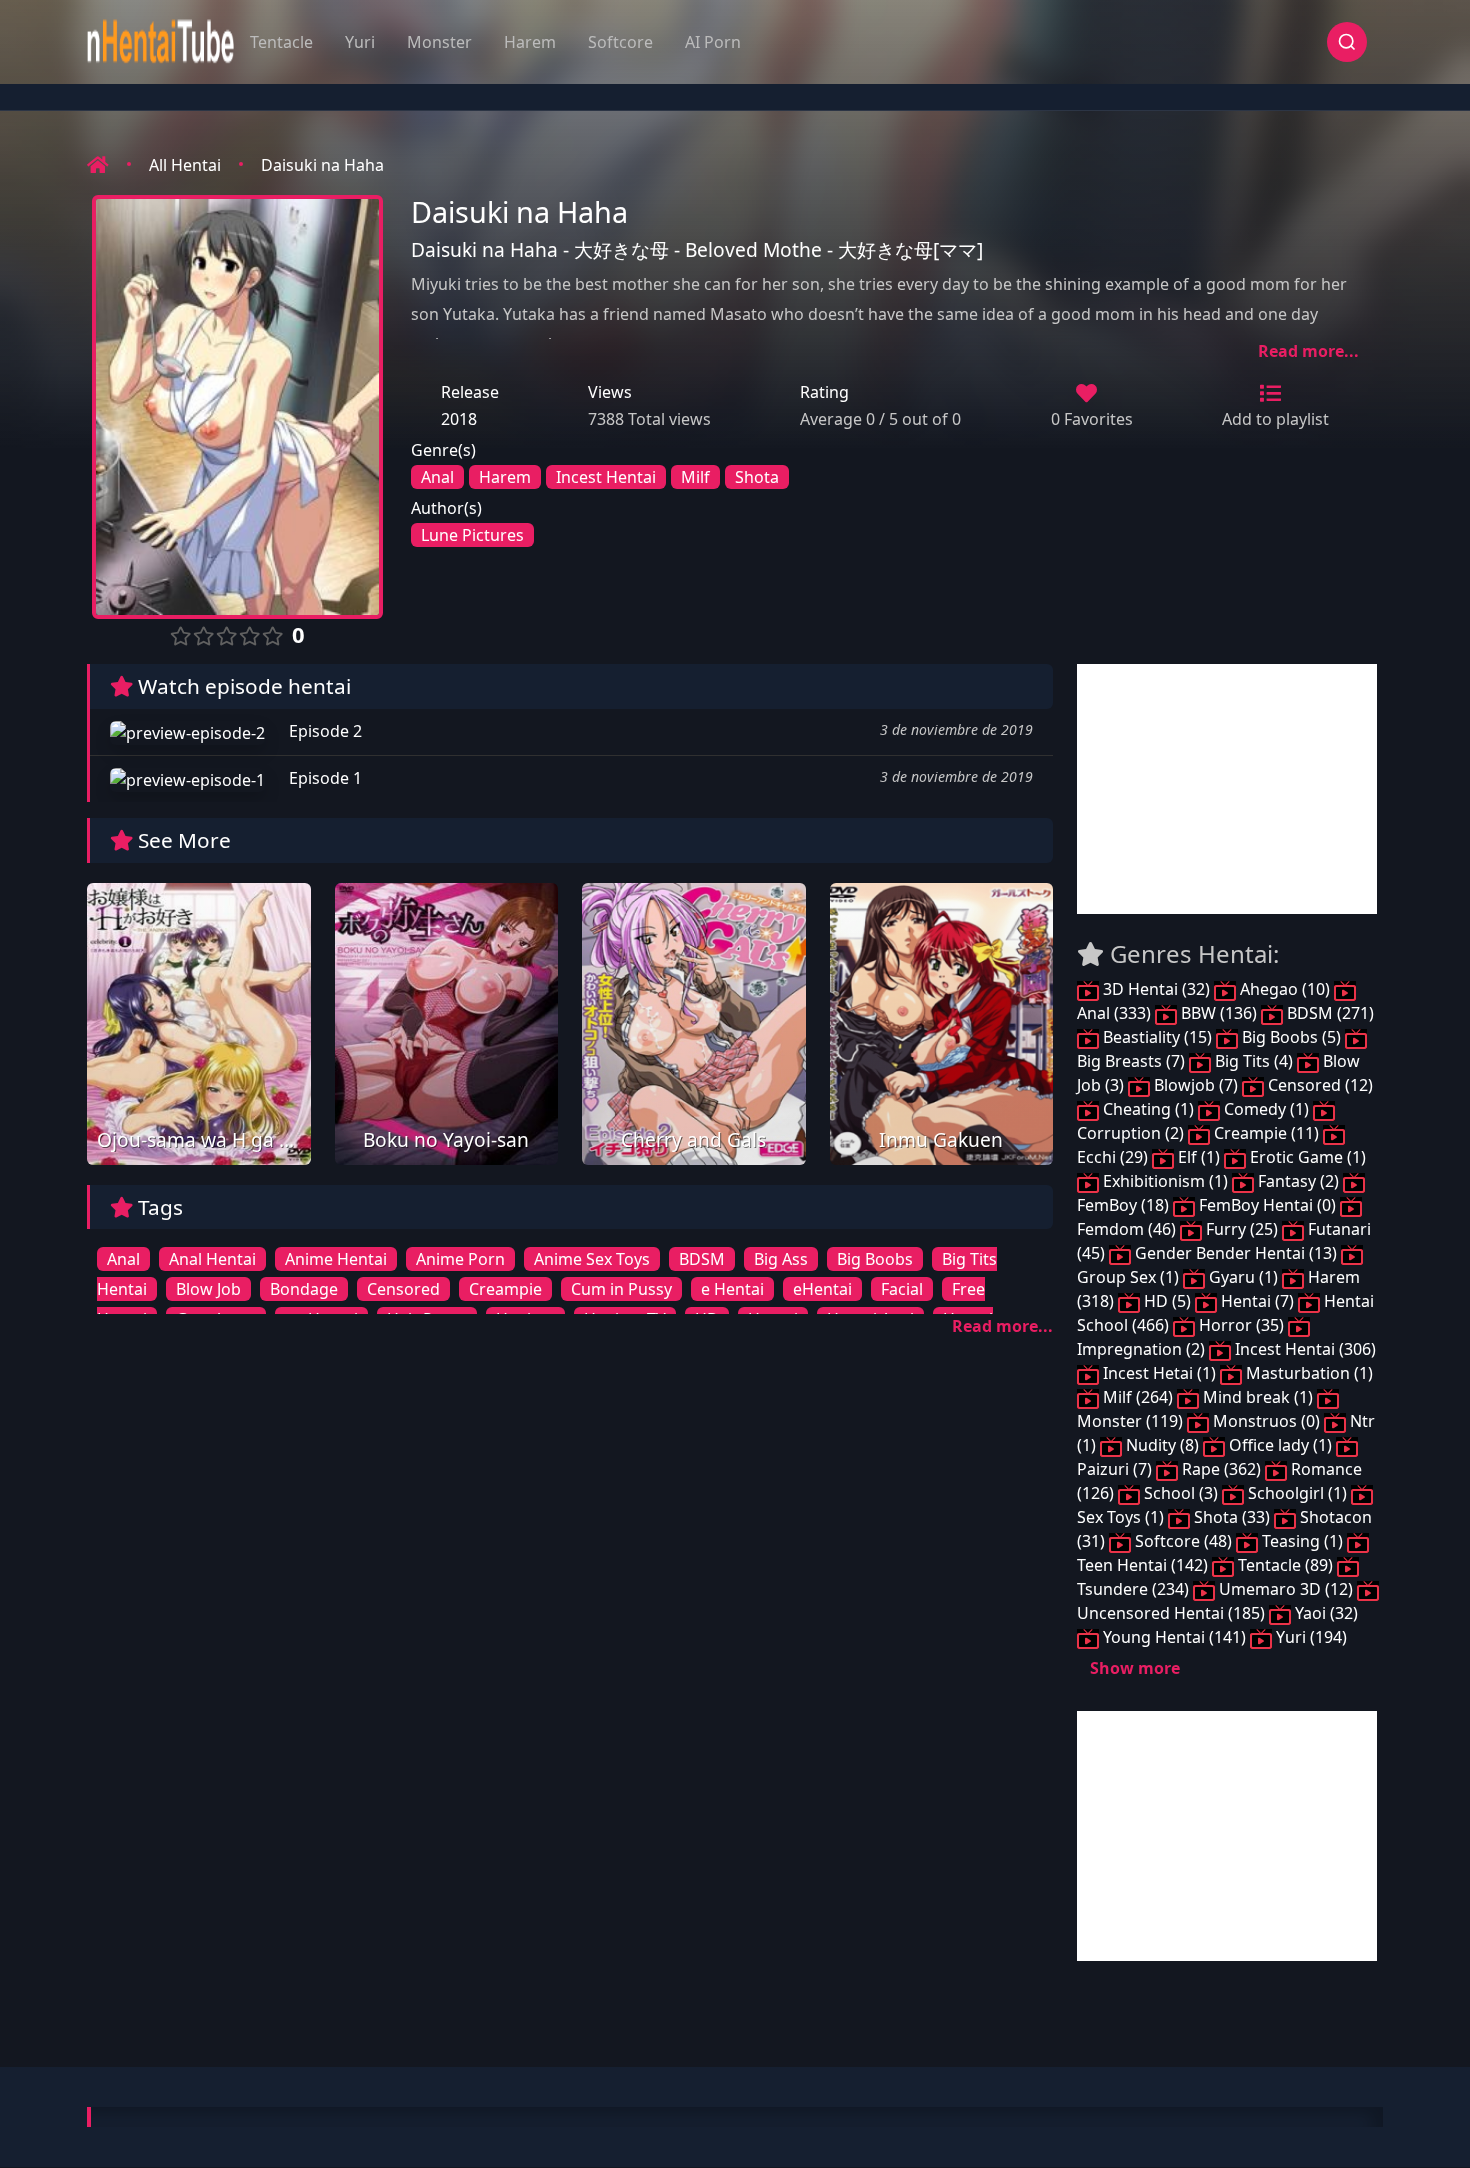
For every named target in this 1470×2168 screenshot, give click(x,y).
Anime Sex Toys (592, 1259)
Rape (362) (1221, 1469)
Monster (439, 42)
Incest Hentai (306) (1303, 1349)
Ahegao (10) (1285, 989)
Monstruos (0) (1266, 1421)
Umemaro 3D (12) (1286, 1589)
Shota (757, 477)
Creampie (505, 1289)
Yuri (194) (1309, 1637)
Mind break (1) (1258, 1397)
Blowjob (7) (1196, 1085)
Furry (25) (1242, 1229)
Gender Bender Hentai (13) (1236, 1253)
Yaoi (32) (1324, 1613)
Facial (902, 1289)
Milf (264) (1138, 1397)
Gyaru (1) (1243, 1277)
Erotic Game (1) (1306, 1157)
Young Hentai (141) (1174, 1637)
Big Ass (781, 1259)
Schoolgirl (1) (1297, 1493)
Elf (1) (1199, 1157)
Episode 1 (323, 778)
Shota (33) (1232, 1517)
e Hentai (732, 1289)
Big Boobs (875, 1259)
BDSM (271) (1328, 1013)
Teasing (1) (1302, 1541)
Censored (403, 1289)
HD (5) (1167, 1301)
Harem (530, 42)
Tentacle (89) (1285, 1565)
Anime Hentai (336, 1259)
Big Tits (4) (1254, 1061)
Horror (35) (1241, 1325)
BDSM (702, 1259)
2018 (459, 419)
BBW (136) (1219, 1013)
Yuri (360, 42)
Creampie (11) (1266, 1133)
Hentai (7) (1257, 1301)
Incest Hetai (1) (1159, 1373)
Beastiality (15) (1157, 1037)
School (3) (1181, 1493)
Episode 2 (323, 731)
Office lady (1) (1280, 1445)
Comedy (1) (1266, 1109)
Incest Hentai (606, 477)
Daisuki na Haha (322, 165)
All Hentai (185, 165)
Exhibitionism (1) (1165, 1181)
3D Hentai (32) (1156, 989)
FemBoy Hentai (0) (1267, 1205)
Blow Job (208, 1289)
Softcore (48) (1183, 1541)
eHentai (822, 1289)
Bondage (304, 1289)
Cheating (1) (1148, 1109)
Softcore (620, 42)
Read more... (1308, 351)
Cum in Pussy (621, 1289)
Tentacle (281, 42)
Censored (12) (1318, 1085)
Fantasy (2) (1298, 1181)
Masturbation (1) (1307, 1373)
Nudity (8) (1162, 1445)
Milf (695, 477)
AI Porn (713, 42)
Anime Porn (460, 1259)
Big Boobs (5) (1291, 1037)
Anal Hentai (212, 1259)
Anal (437, 477)
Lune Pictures (472, 535)
